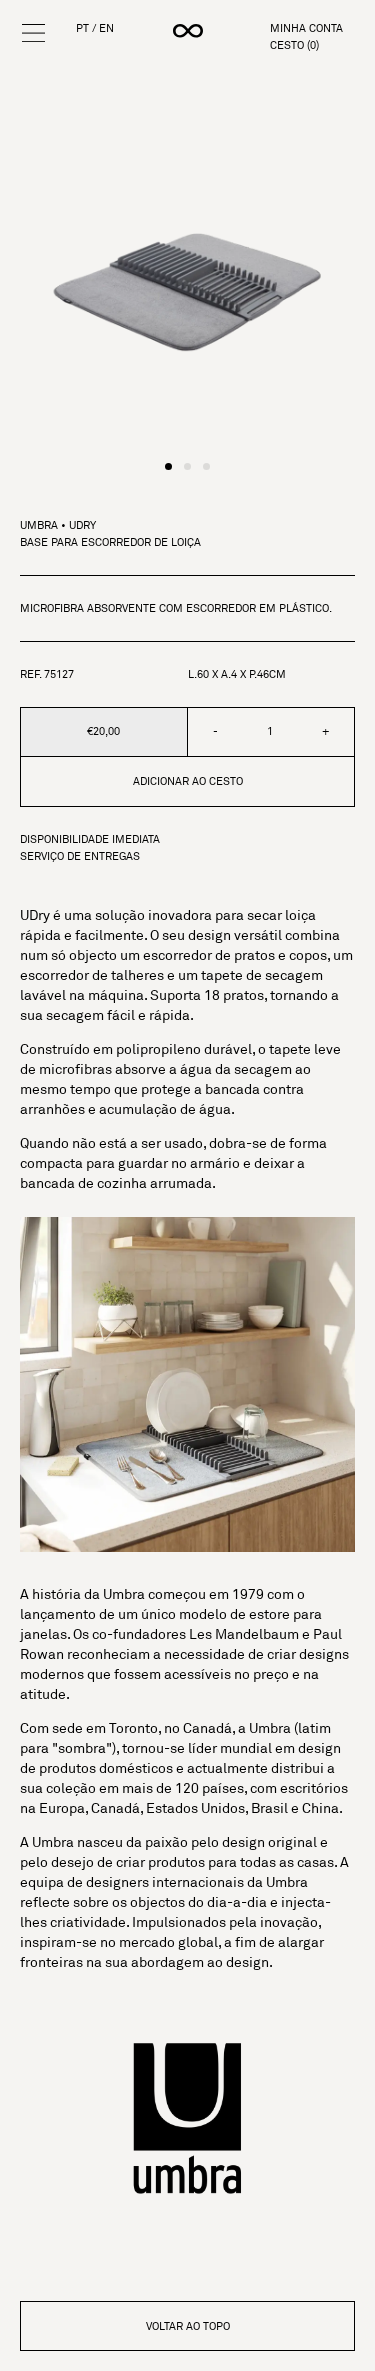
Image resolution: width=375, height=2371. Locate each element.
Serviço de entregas (80, 856)
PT (82, 28)
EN (106, 28)
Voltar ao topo (188, 2326)
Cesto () (294, 45)
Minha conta (306, 28)
